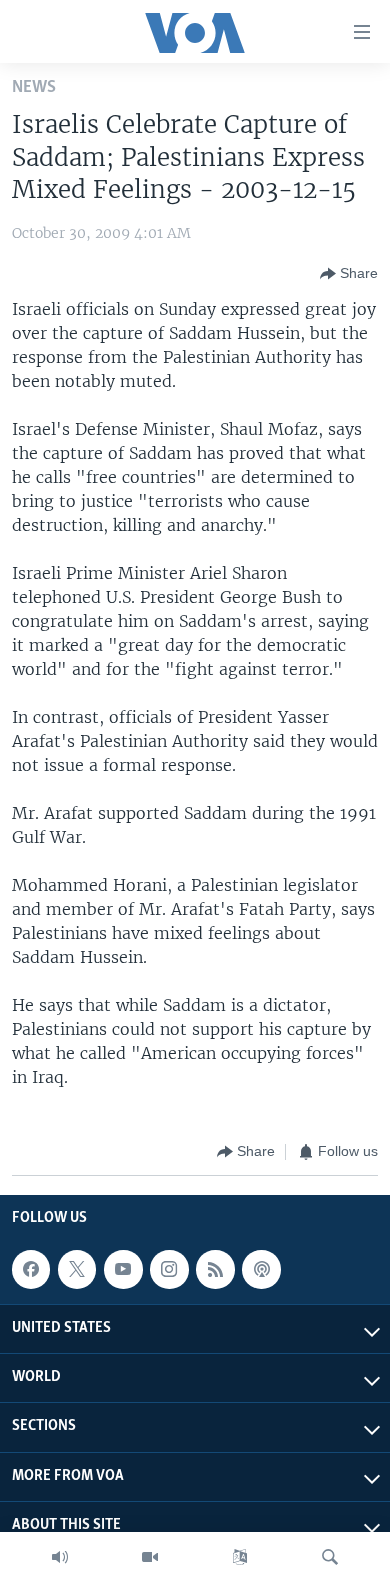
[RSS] (215, 1269)
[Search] (330, 1557)
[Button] (349, 274)
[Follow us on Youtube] (123, 1269)
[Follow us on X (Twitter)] (77, 1269)
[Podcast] (261, 1269)
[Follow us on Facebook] (31, 1269)
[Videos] (150, 1557)
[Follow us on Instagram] (169, 1269)
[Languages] (240, 1557)
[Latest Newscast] (60, 1557)
